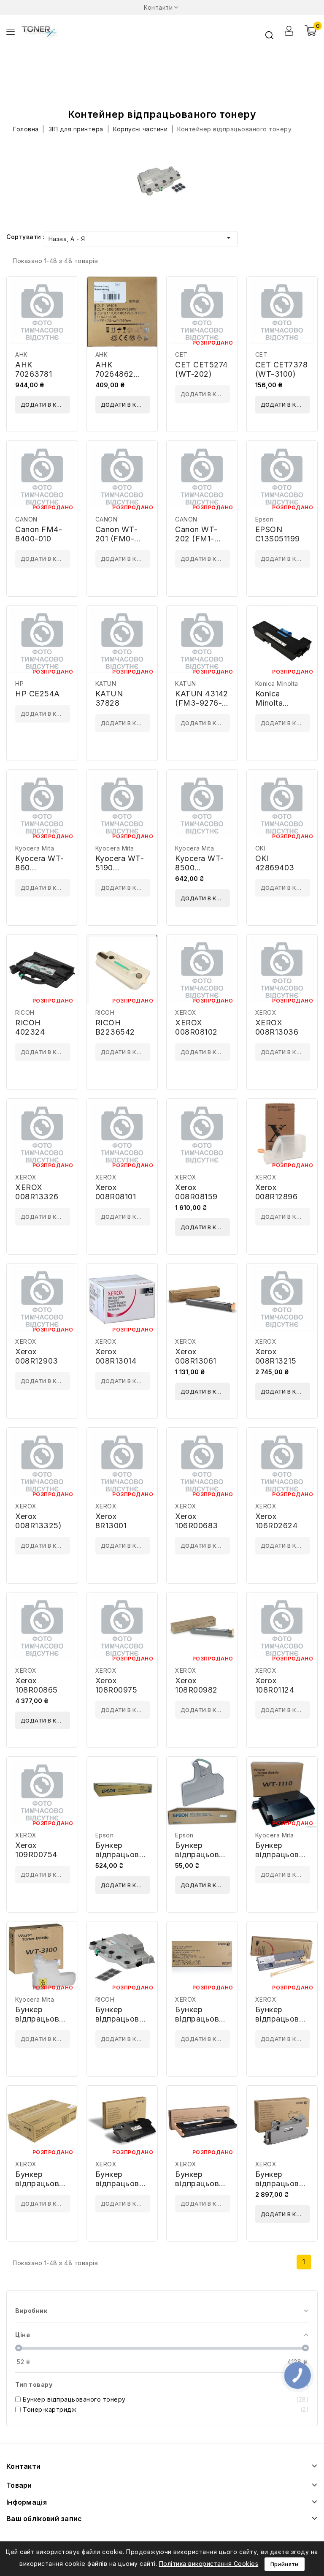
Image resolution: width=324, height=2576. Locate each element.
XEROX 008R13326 (37, 1192)
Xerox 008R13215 (276, 1356)
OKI (261, 848)
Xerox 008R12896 (277, 1192)
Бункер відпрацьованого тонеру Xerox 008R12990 (208, 2023)
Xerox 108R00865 (36, 1685)
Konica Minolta (277, 683)
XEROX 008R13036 (277, 1027)
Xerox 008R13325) (38, 1521)
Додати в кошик (45, 405)
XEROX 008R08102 (196, 1027)
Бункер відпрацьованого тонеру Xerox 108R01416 (128, 2188)
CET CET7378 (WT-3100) (282, 369)
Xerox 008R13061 (196, 1356)
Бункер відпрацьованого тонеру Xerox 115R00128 (288, 2188)
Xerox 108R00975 (116, 1685)
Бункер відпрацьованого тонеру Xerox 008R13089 (48, 2188)
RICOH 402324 (30, 1027)
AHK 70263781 (34, 369)
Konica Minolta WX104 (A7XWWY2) (279, 708)
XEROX (186, 1012)
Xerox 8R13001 (111, 1521)
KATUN (106, 683)
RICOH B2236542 (115, 1027)
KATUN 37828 (109, 698)
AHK (22, 355)
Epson (265, 519)
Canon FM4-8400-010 (39, 534)
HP (19, 683)
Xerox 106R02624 (277, 1521)
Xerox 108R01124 (275, 1685)
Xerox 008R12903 (37, 1356)
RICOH (25, 1012)
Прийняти (285, 2564)
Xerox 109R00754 (36, 1850)
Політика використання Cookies (209, 2564)
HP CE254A (38, 694)
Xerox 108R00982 (196, 1685)
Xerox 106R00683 (197, 1521)
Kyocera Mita (35, 848)
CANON (26, 519)
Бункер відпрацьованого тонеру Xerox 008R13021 (288, 2023)
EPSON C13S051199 (278, 534)
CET (181, 355)
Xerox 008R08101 (116, 1192)
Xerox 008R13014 (116, 1356)
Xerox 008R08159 (196, 1192)
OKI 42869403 (275, 863)
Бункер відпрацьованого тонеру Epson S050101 (208, 1859)
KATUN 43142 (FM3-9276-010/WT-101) (202, 703)
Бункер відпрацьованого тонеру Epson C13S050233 (128, 1859)
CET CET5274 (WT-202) (201, 369)
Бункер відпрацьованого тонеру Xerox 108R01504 (208, 2188)
